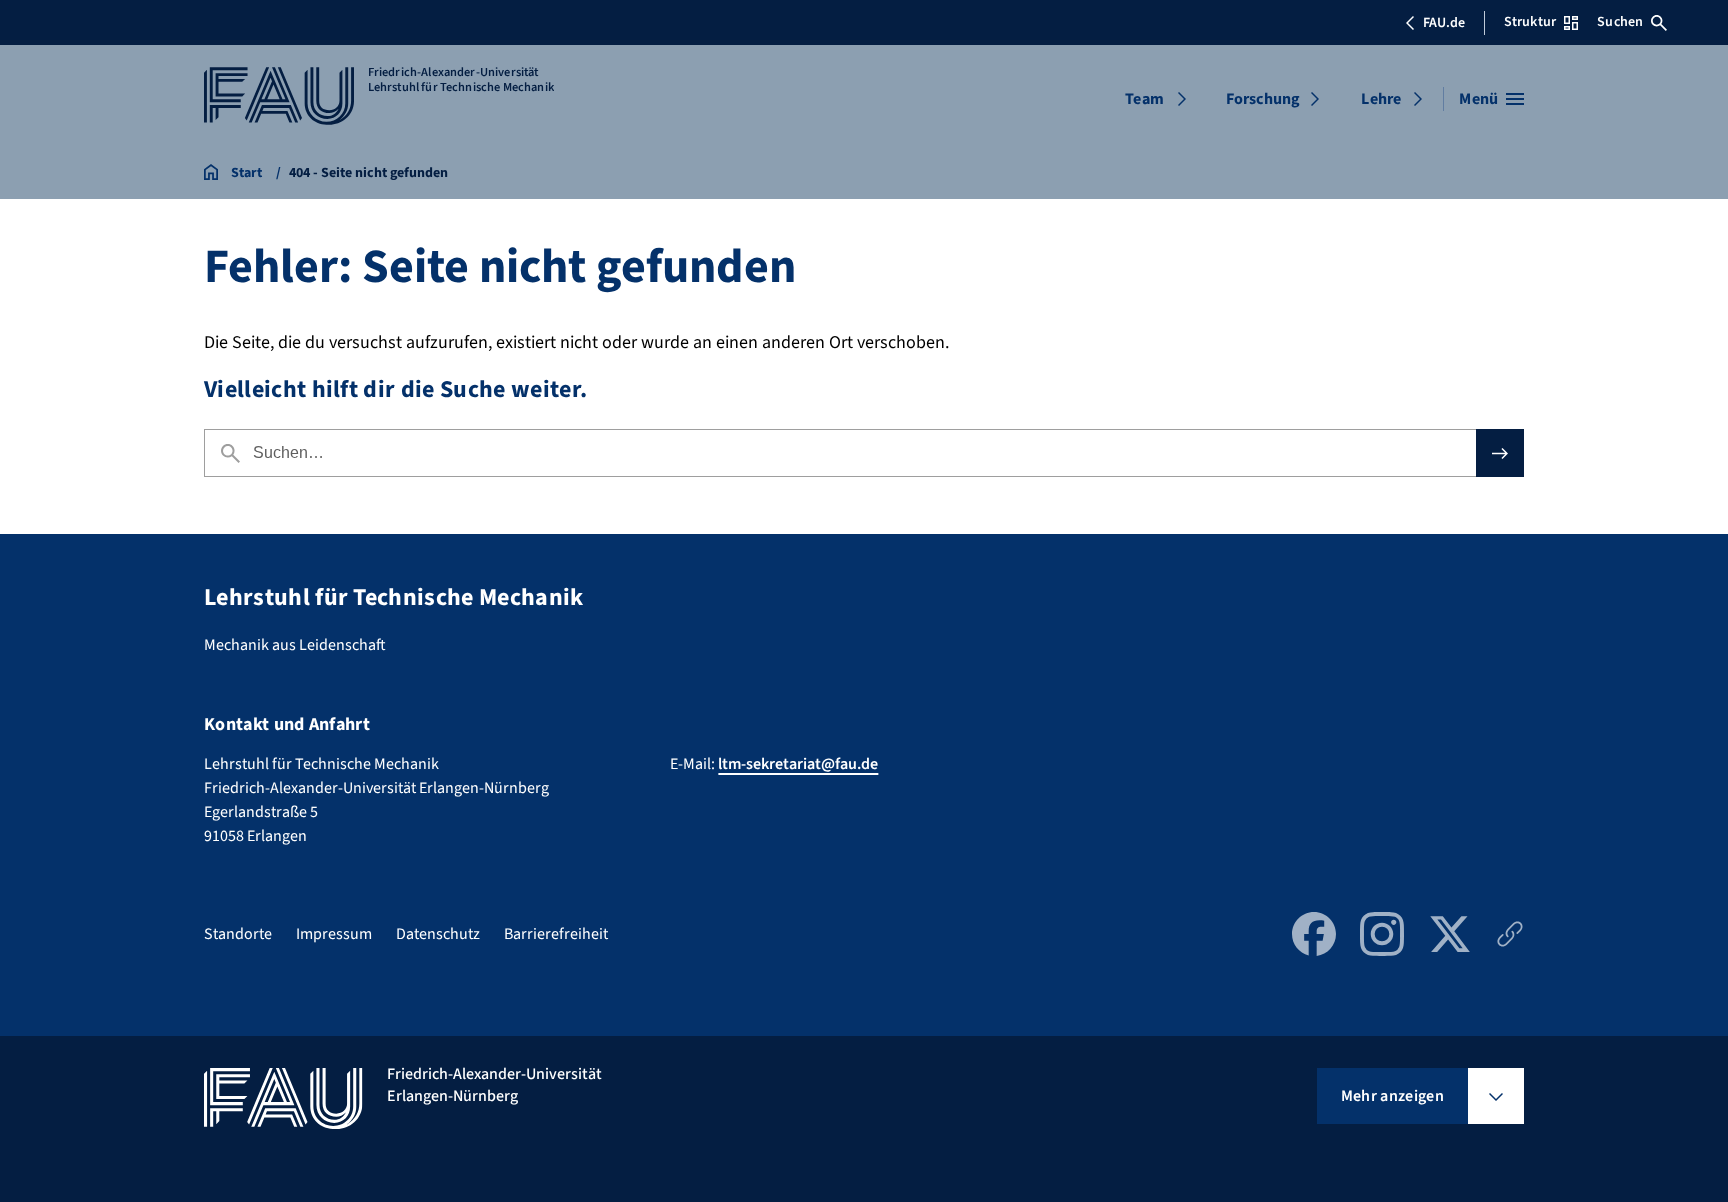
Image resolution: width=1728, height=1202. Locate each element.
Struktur (1530, 22)
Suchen (1620, 22)
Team (1144, 99)
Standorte (238, 934)
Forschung (1263, 99)
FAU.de (1444, 23)
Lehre (1381, 99)
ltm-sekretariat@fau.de (798, 764)
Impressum (334, 934)
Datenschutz (438, 934)
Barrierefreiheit (556, 934)
